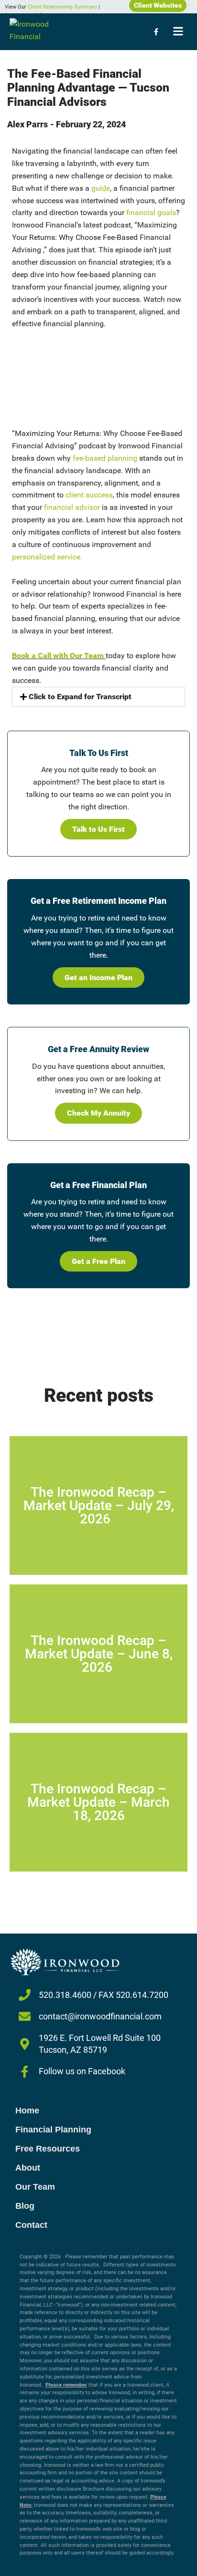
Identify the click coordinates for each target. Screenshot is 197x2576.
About (28, 2168)
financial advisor (72, 507)
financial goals (151, 212)
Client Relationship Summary (62, 7)
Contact (31, 2225)
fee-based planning (105, 458)
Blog (25, 2206)
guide (101, 188)
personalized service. (47, 557)
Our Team (35, 2187)
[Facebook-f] (156, 31)
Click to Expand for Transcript (80, 697)
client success (89, 495)
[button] (98, 697)
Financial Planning (53, 2130)
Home (27, 2110)
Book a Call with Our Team (58, 656)
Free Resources (48, 2149)
